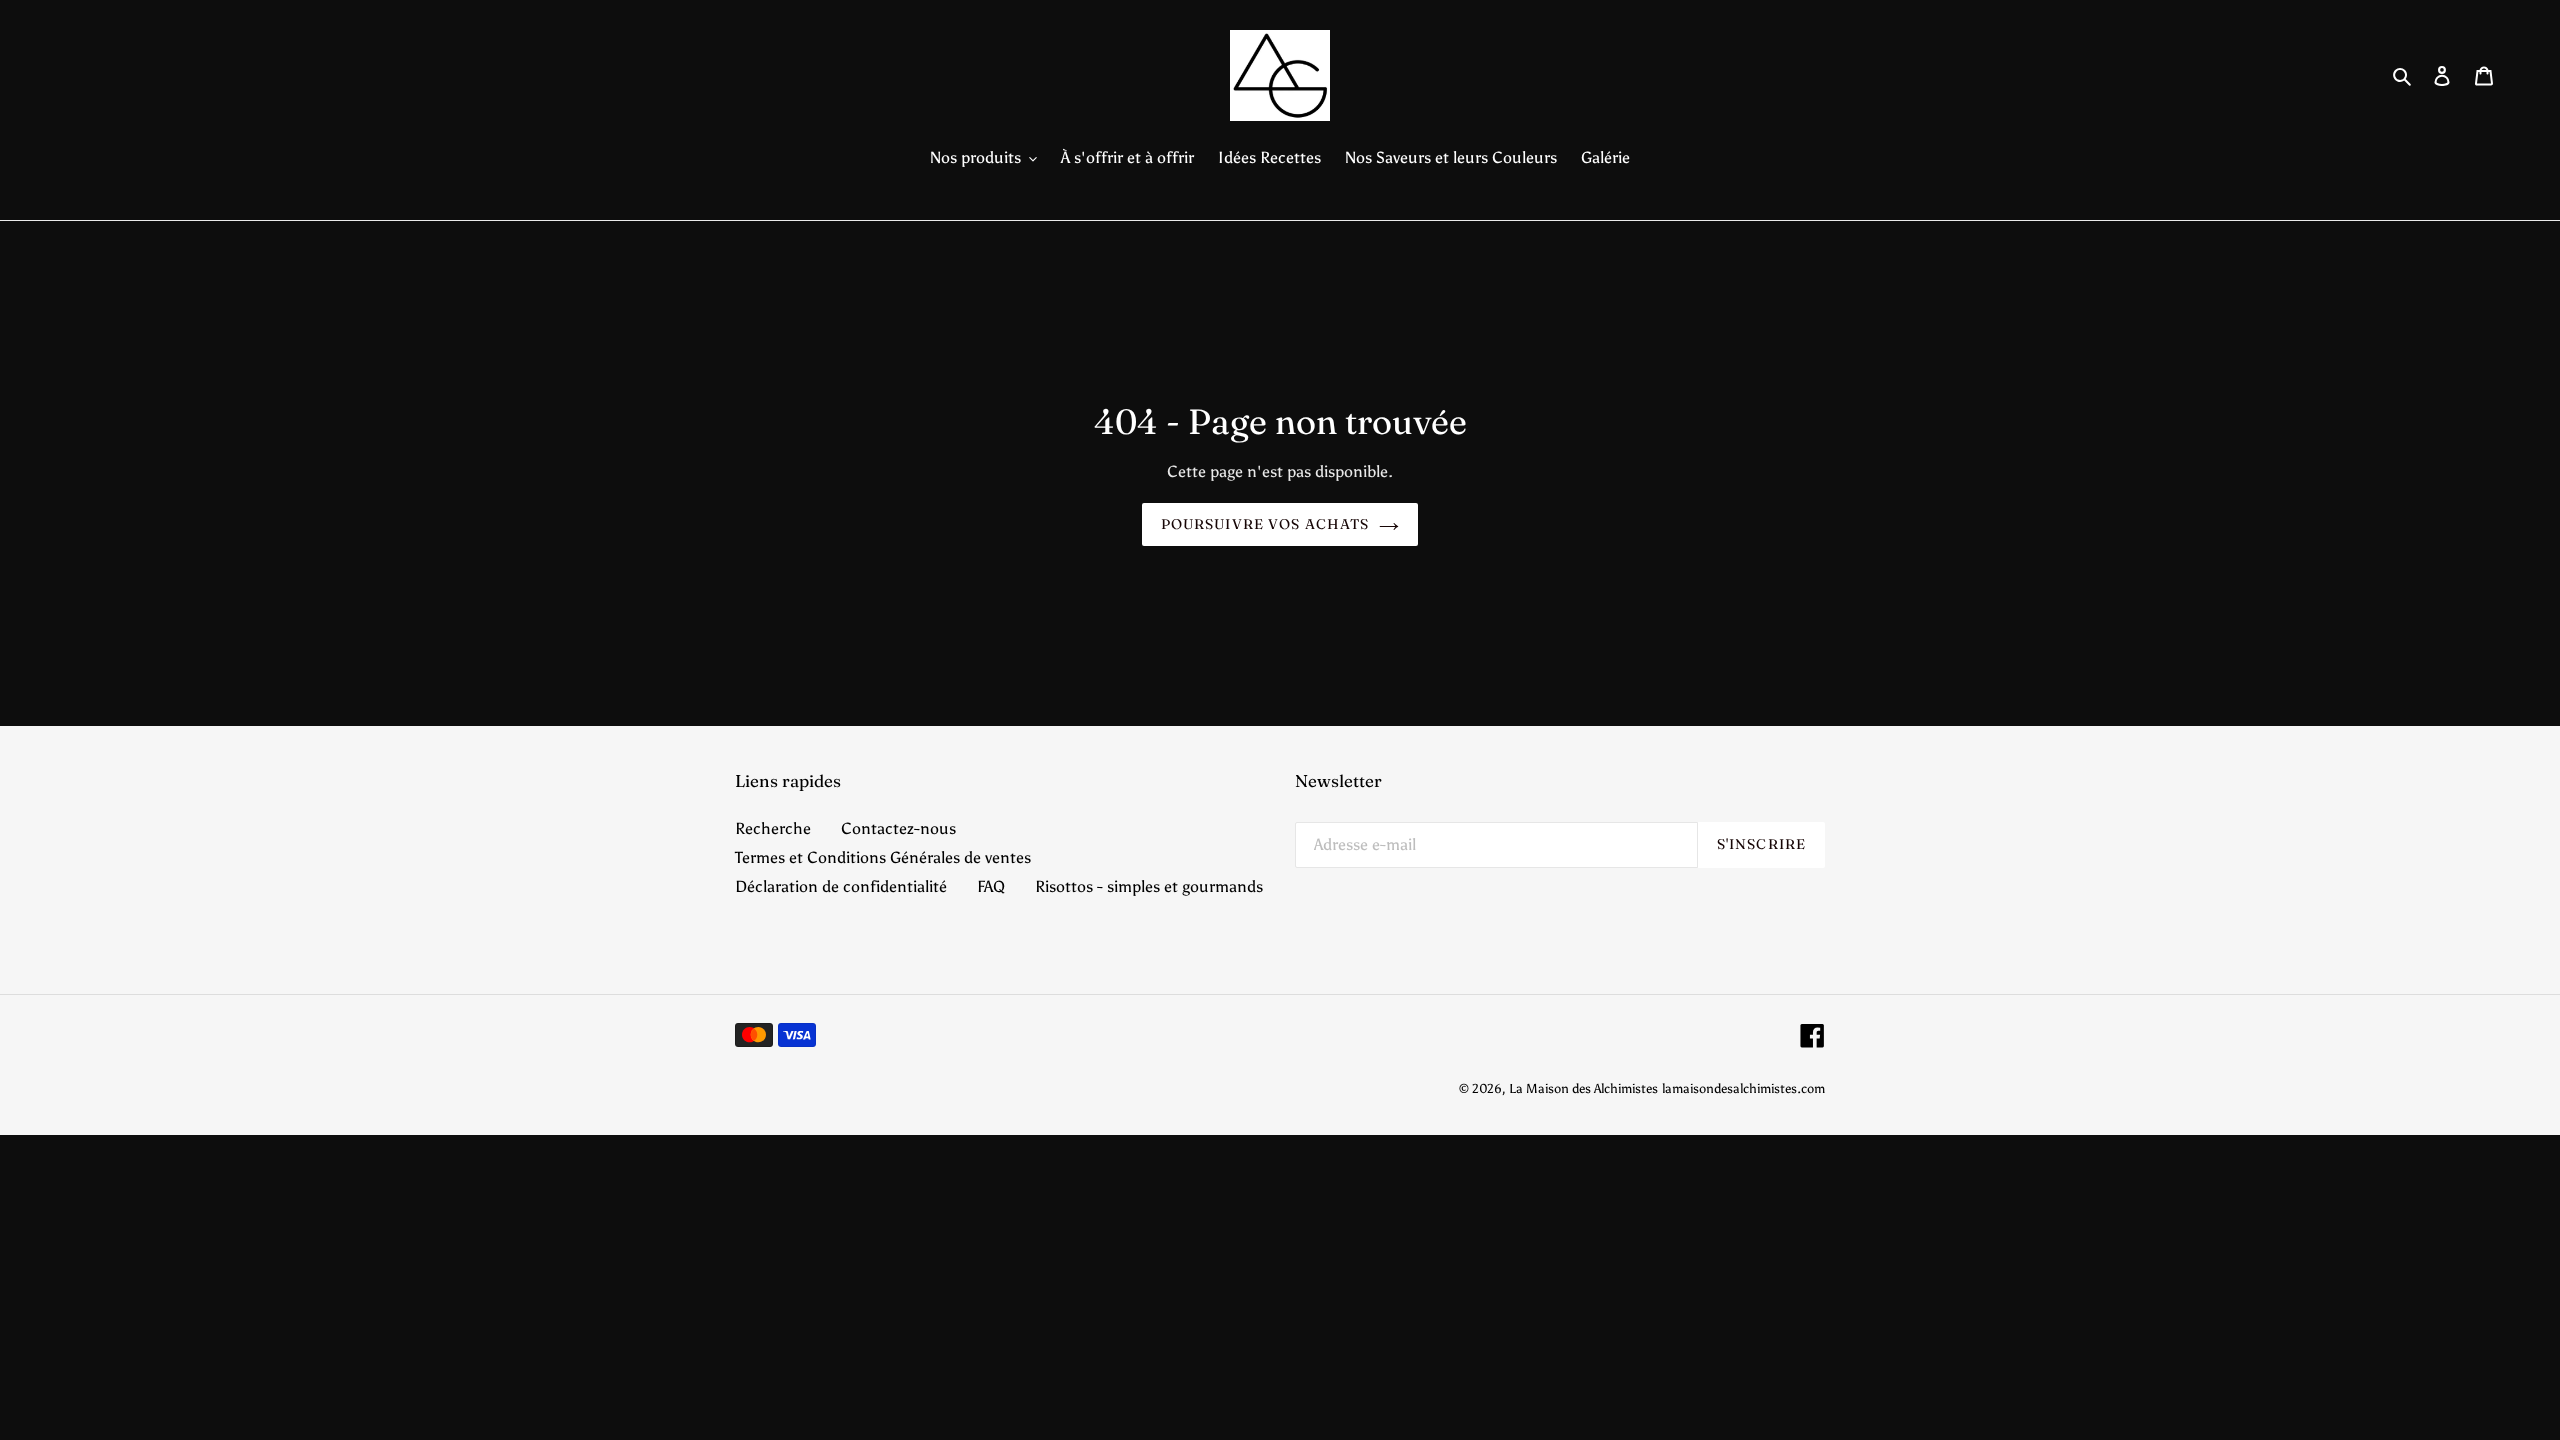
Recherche (773, 828)
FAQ (991, 886)
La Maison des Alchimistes (1583, 1088)
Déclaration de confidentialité (841, 886)
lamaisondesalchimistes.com (1743, 1088)
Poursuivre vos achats (1265, 524)
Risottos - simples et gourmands (1149, 886)
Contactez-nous (898, 828)
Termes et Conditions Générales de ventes (883, 857)
